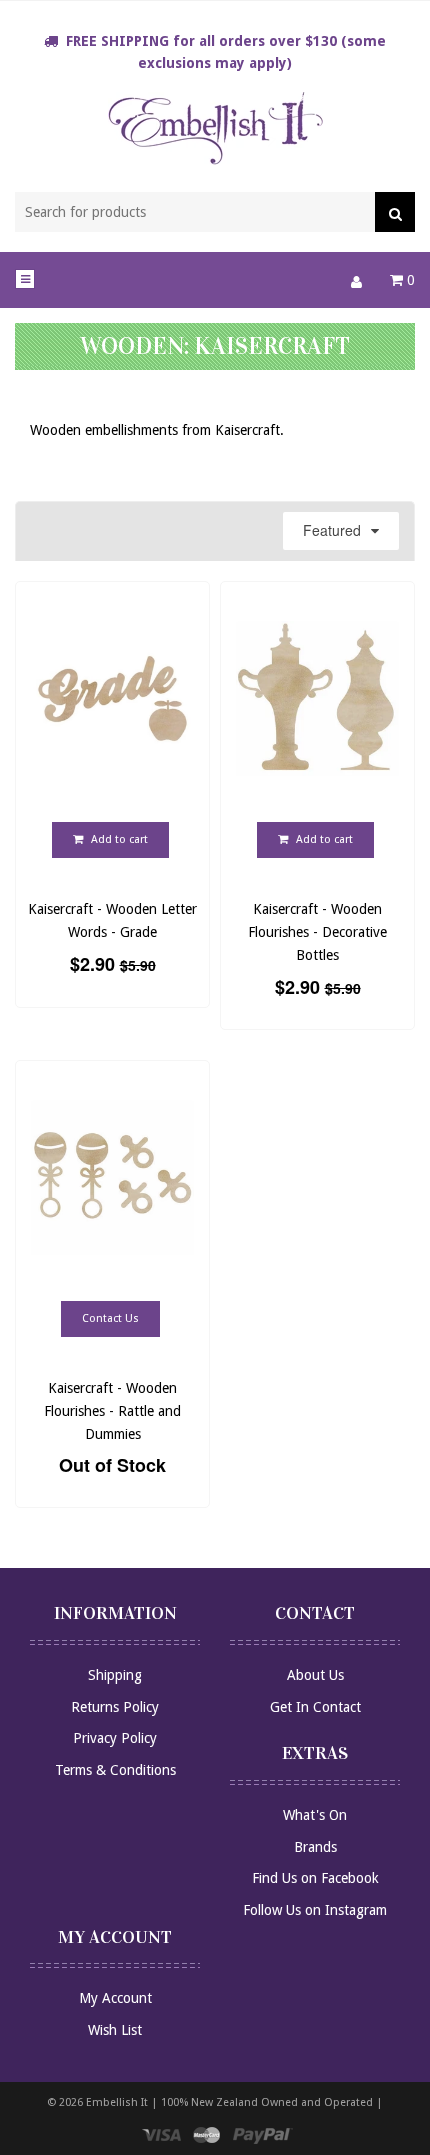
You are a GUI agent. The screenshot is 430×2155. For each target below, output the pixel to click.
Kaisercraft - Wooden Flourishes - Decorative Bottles (317, 931)
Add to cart (118, 840)
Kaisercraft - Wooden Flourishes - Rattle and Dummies (112, 1410)
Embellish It (117, 2102)
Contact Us (110, 1319)
